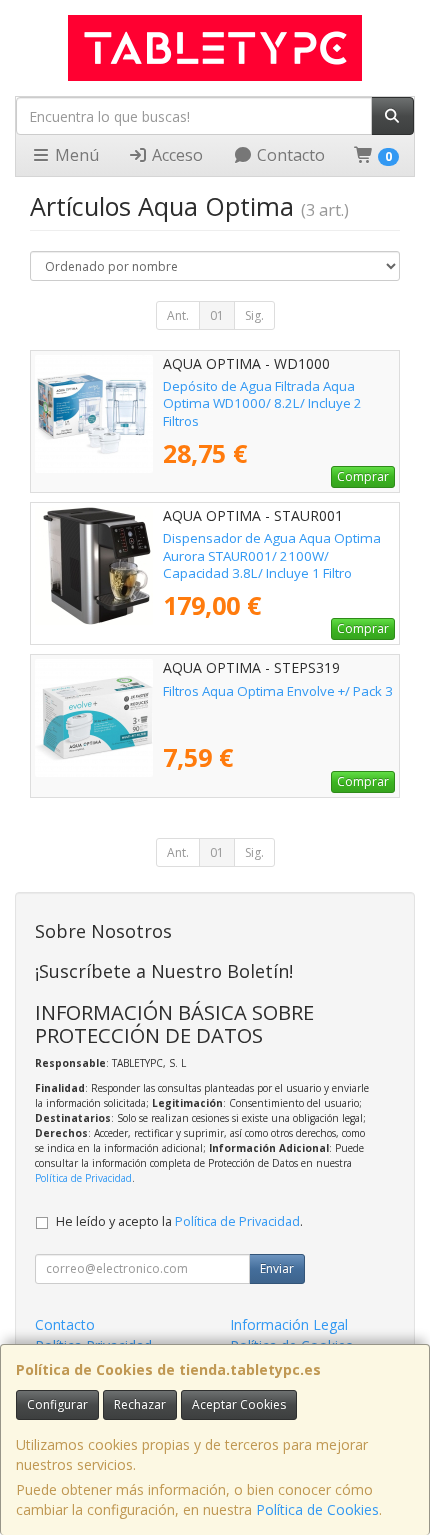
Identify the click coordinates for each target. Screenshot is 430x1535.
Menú (75, 155)
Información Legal (289, 1324)
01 (217, 315)
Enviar (277, 1268)
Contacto (289, 155)
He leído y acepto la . (179, 1221)
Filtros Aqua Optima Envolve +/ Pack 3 (278, 691)
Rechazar (140, 1404)
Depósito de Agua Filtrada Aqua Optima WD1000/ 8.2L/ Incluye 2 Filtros (262, 403)
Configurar (57, 1404)
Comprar (363, 476)
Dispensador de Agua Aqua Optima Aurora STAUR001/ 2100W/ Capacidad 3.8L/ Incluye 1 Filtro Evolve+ (272, 564)
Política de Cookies (317, 1509)
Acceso (175, 155)
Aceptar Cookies (239, 1404)
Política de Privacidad (83, 1178)
